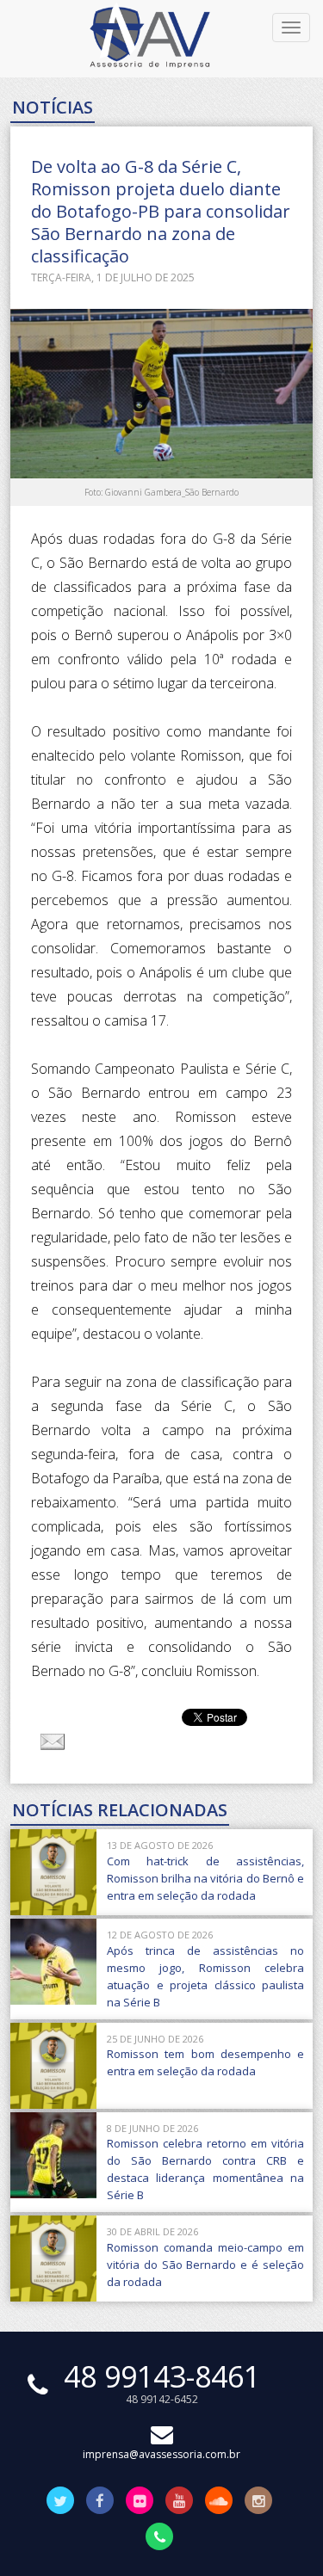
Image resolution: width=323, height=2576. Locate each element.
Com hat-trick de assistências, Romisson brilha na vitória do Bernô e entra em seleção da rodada (205, 1878)
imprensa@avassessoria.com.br (161, 2454)
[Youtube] (179, 2502)
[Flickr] (140, 2502)
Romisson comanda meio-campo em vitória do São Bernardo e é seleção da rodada (205, 2265)
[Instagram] (258, 2502)
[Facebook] (100, 2502)
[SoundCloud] (219, 2502)
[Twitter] (60, 2502)
